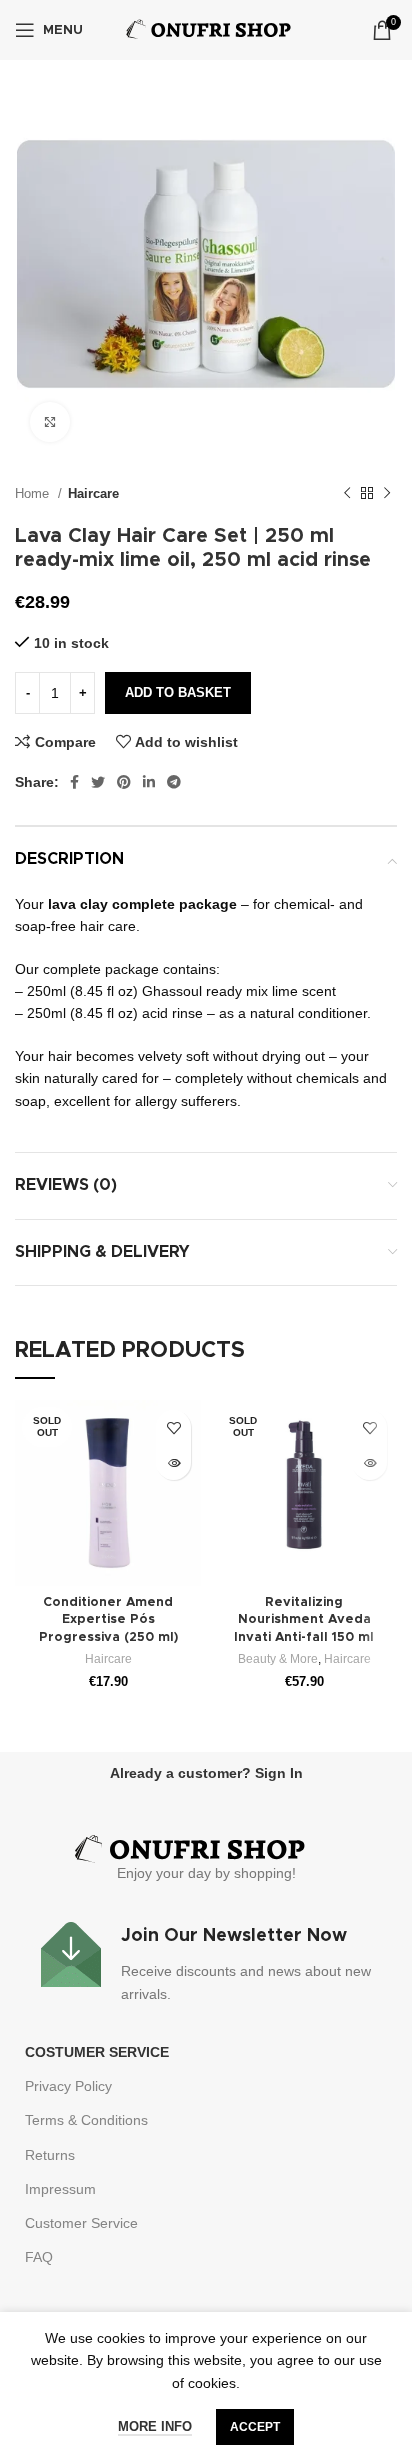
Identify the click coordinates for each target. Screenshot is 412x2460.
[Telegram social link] (174, 782)
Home (34, 493)
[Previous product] (347, 494)
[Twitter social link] (98, 782)
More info (155, 2426)
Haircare (93, 493)
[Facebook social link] (74, 782)
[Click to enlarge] (50, 422)
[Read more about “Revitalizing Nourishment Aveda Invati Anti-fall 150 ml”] (369, 1462)
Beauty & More (278, 1659)
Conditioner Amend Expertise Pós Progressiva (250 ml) (108, 1620)
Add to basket (178, 692)
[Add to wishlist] (173, 1427)
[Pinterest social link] (124, 782)
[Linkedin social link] (149, 782)
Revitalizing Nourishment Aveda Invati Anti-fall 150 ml (304, 1620)
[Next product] (387, 494)
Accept (255, 2427)
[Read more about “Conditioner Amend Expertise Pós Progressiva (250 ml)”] (173, 1462)
